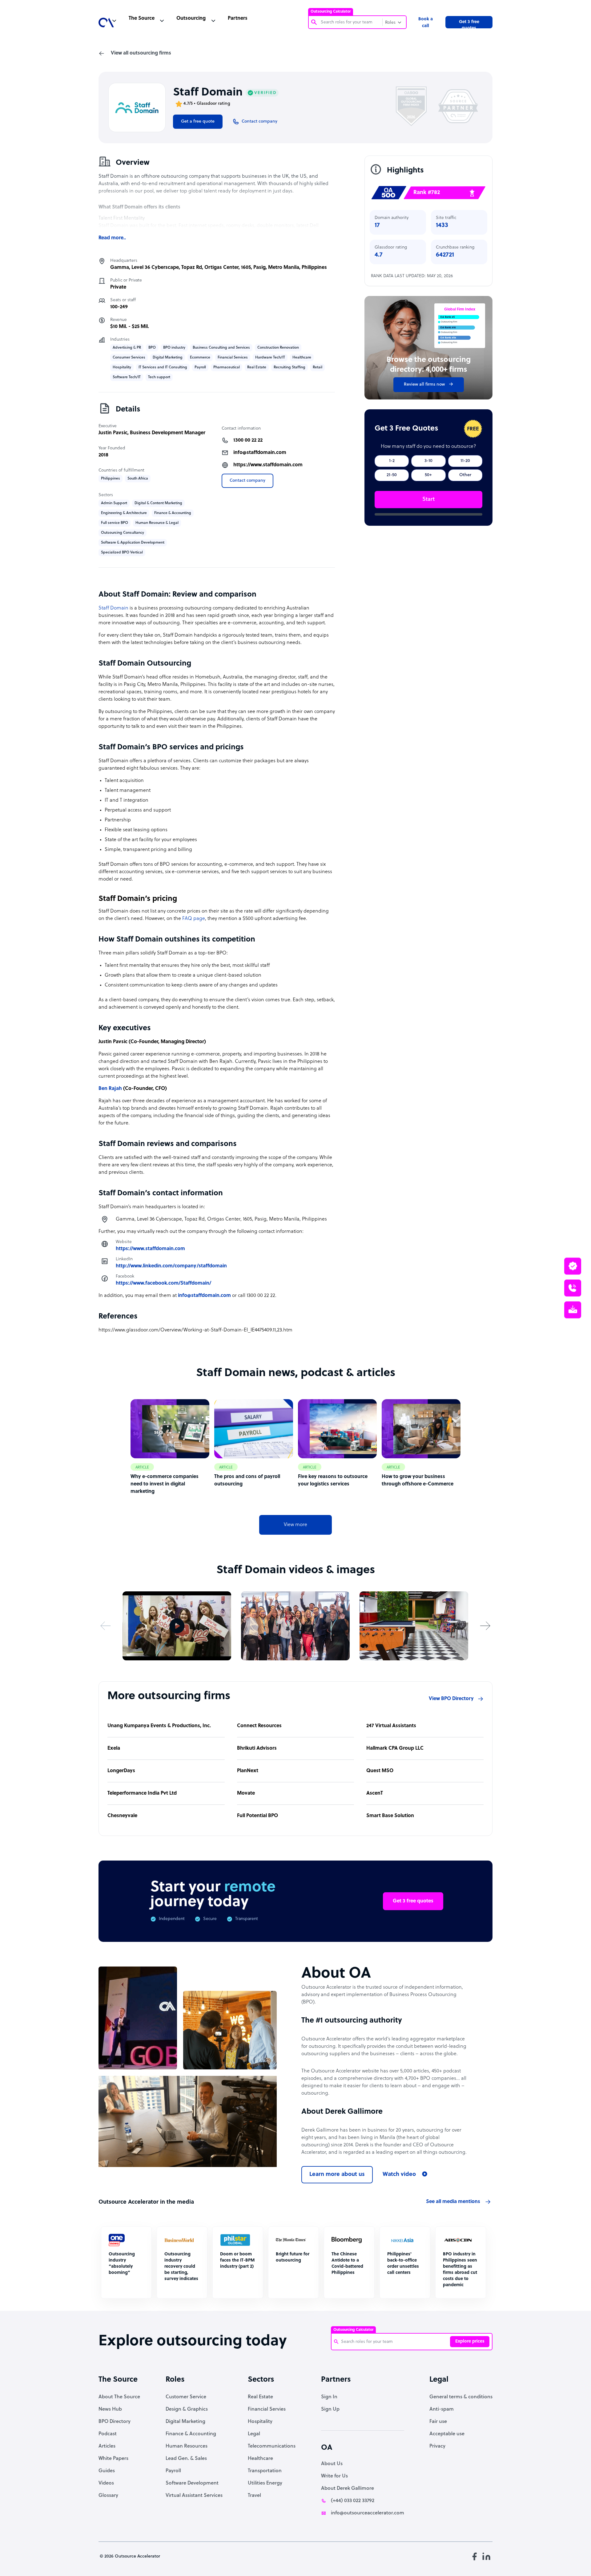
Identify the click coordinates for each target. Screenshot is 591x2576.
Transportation (265, 2471)
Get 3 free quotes (469, 24)
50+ (428, 475)
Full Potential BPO (257, 1816)
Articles (107, 2446)
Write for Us (334, 2476)
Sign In (329, 2397)
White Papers (113, 2459)
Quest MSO (380, 1771)
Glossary (108, 2496)
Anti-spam (442, 2409)
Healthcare (260, 2459)
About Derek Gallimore (348, 2489)
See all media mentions (453, 2202)
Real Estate (260, 2397)
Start (428, 499)
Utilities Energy (265, 2483)
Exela (114, 1748)
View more (295, 1525)
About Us (332, 2464)
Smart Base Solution (390, 1816)
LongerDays (121, 1771)
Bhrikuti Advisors (257, 1748)
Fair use (438, 2422)
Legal (254, 2434)
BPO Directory (115, 2422)
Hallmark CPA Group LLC (395, 1748)
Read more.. (112, 238)
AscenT (375, 1793)
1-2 (392, 461)
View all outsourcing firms (141, 53)
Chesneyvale (122, 1816)
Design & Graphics (187, 2409)
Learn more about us (337, 2175)
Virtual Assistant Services (194, 2496)
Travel (254, 2496)
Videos (106, 2483)
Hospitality (260, 2422)
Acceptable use (447, 2434)
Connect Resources (259, 1726)
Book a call (426, 23)
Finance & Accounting (191, 2434)
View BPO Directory (451, 1699)
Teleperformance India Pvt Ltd (142, 1793)
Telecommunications (272, 2446)
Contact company (247, 481)
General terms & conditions (461, 2397)
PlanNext (248, 1771)
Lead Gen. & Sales (186, 2459)
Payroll (173, 2471)
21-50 (392, 475)
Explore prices (470, 2341)
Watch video (399, 2175)
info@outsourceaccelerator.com (368, 2513)
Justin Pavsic (113, 433)
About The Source (119, 2397)
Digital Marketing (185, 2422)
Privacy (437, 2446)
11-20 (465, 461)
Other (465, 475)
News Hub (110, 2409)
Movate (246, 1793)
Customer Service (186, 2397)
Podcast (108, 2434)
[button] (106, 1626)
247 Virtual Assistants (391, 1726)
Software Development (192, 2483)
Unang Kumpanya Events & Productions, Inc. (159, 1726)
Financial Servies (267, 2409)
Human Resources (187, 2446)
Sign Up (330, 2409)
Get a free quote (198, 122)
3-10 (428, 461)
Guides (107, 2471)
